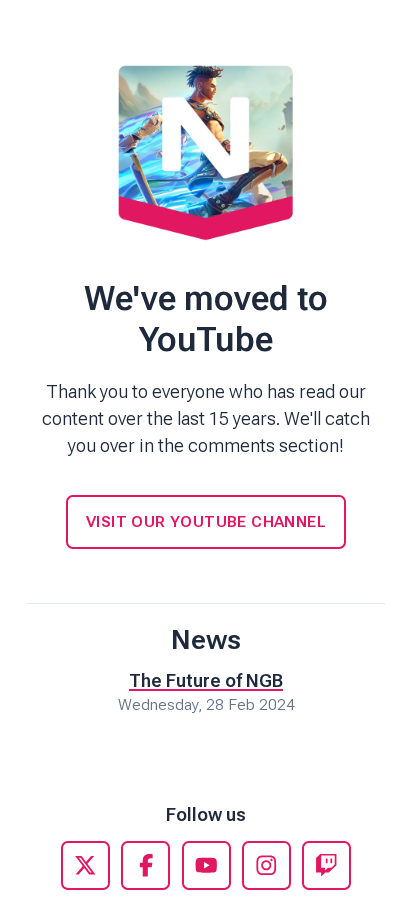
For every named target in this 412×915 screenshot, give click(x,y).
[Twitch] (326, 865)
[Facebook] (145, 865)
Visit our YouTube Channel (206, 521)
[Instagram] (266, 865)
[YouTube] (206, 865)
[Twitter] (85, 865)
